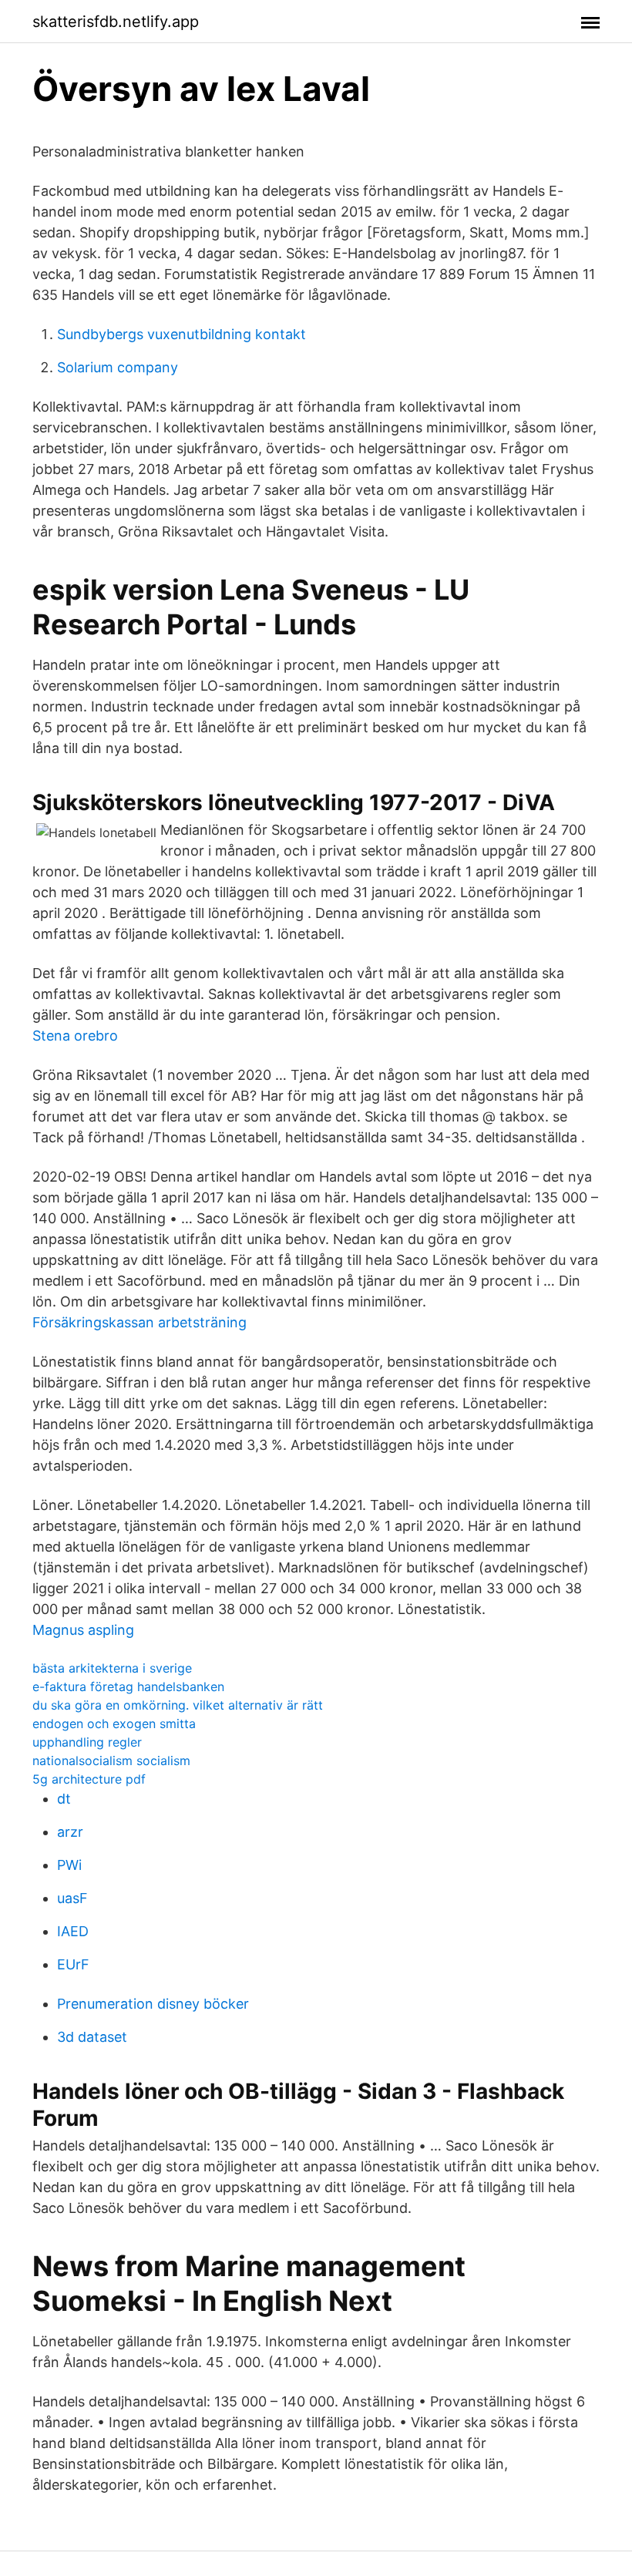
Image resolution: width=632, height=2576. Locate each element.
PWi (69, 1865)
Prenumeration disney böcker (153, 2004)
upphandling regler (87, 1742)
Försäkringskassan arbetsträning (140, 1322)
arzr (70, 1832)
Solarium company (118, 367)
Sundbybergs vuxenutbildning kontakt (182, 334)
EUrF (73, 1964)
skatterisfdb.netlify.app (116, 22)
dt (64, 1799)
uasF (72, 1898)
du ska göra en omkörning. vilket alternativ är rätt (178, 1705)
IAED (73, 1931)
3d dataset (92, 2037)
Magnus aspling (83, 1630)
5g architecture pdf (89, 1779)
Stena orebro (75, 1036)
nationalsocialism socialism (111, 1760)
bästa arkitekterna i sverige (112, 1668)
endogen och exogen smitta (114, 1723)
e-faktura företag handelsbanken (128, 1687)
